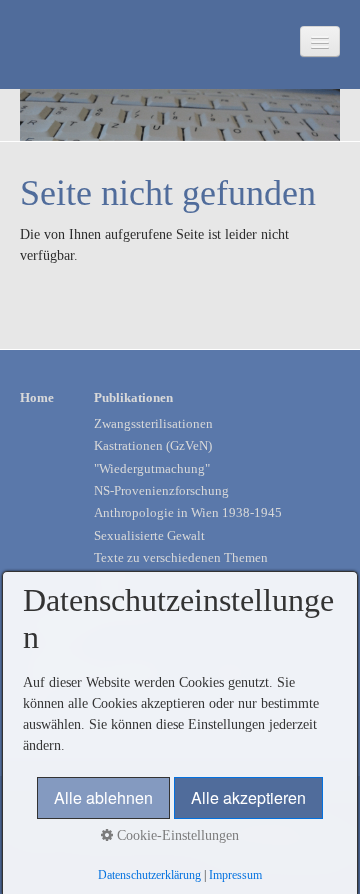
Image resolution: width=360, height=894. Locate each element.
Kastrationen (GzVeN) (153, 446)
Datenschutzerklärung (149, 875)
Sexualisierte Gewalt (149, 536)
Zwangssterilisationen (153, 424)
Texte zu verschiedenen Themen (181, 558)
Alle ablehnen (103, 797)
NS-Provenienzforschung (161, 491)
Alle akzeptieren (248, 797)
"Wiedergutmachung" (152, 469)
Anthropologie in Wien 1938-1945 (188, 513)
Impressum (235, 875)
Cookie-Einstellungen (176, 835)
